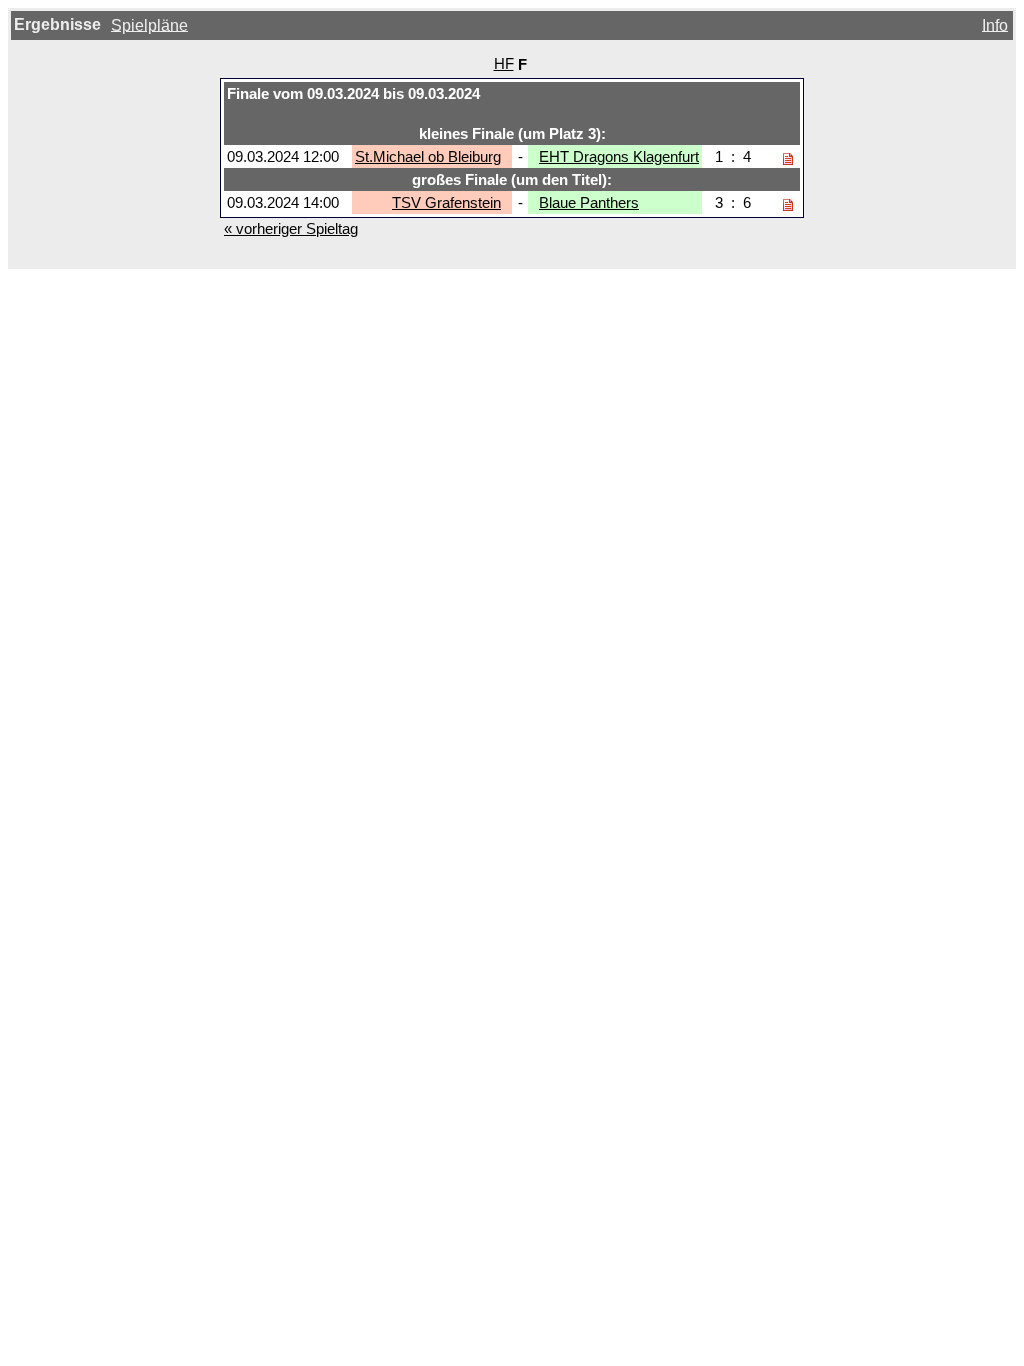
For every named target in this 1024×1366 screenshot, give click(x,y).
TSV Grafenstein (446, 202)
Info (995, 24)
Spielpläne (149, 24)
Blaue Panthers (589, 202)
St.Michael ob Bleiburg (428, 156)
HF (504, 63)
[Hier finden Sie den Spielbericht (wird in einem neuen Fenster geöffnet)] (788, 156)
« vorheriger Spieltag (291, 228)
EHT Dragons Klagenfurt (619, 156)
